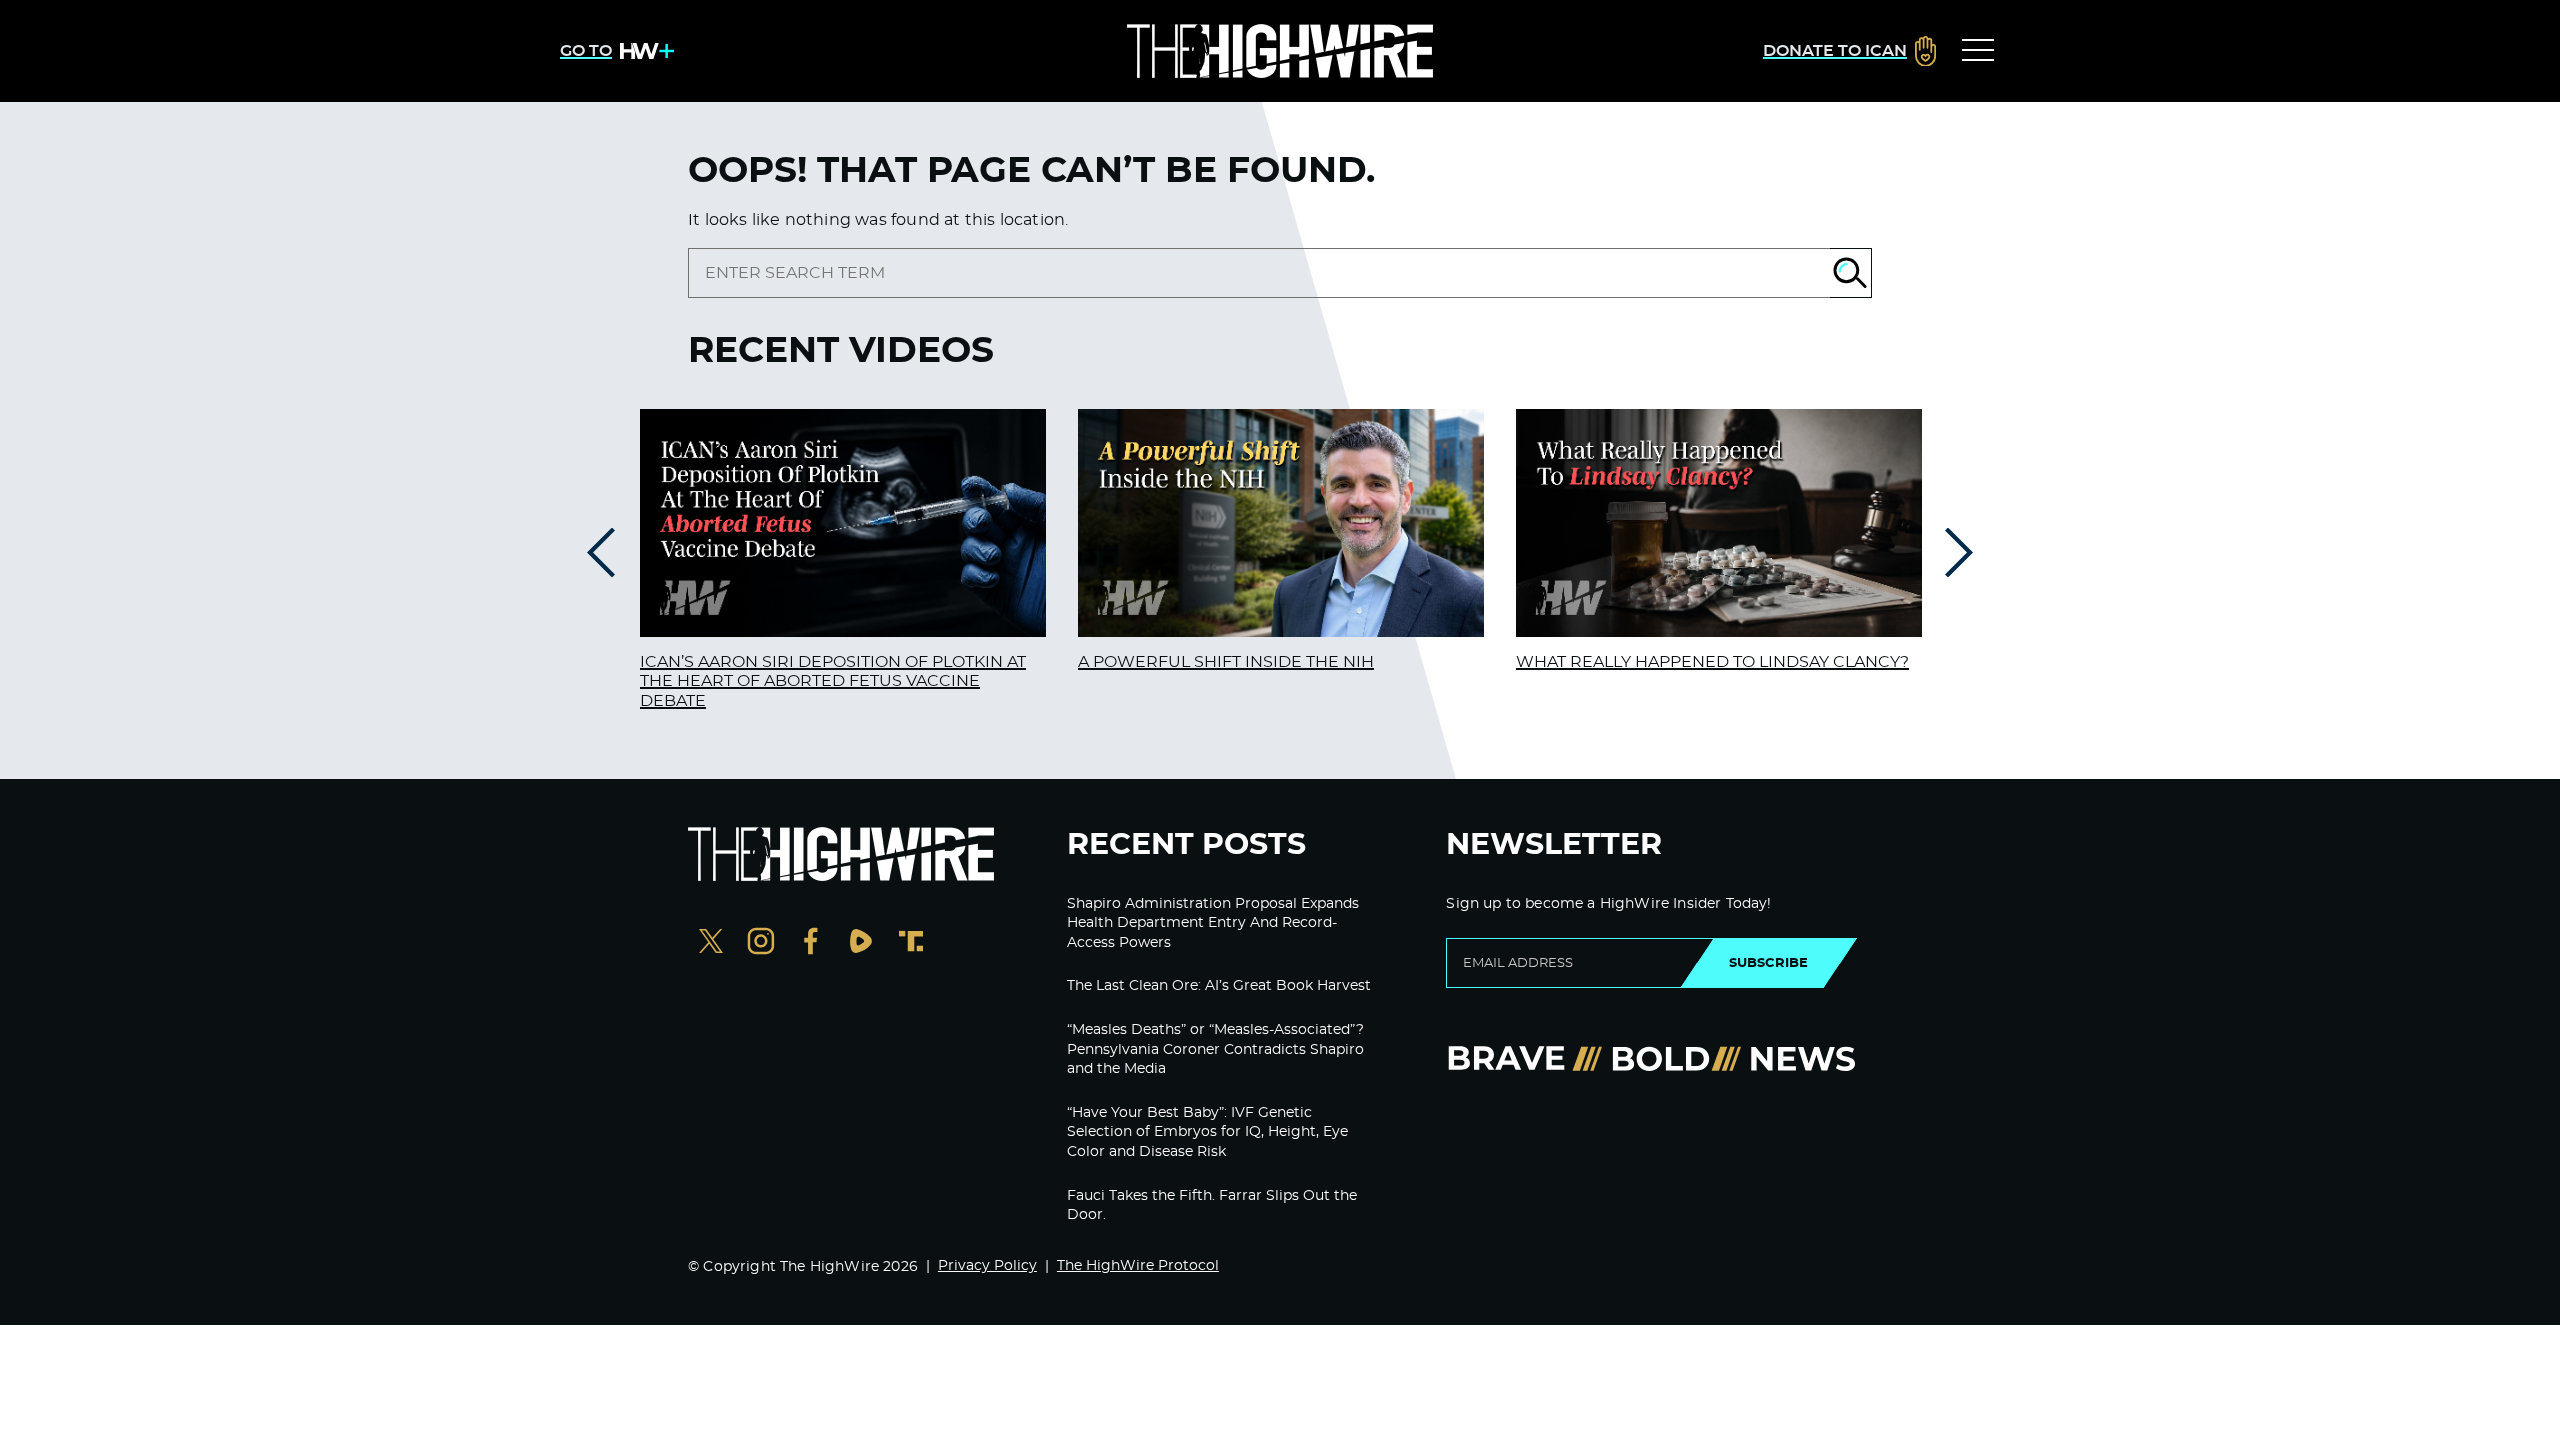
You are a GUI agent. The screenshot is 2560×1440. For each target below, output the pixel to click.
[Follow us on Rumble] (861, 943)
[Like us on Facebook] (811, 943)
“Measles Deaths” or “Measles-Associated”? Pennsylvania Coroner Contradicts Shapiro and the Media (1215, 1049)
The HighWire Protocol (1138, 1266)
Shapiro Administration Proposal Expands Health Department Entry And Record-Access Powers (1213, 923)
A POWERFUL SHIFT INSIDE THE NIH (1226, 662)
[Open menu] (1978, 51)
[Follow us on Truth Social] (911, 943)
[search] (1259, 273)
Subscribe (1768, 963)
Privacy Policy (987, 1266)
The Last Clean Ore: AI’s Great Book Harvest (1219, 986)
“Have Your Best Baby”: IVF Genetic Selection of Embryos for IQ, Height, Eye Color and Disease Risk (1207, 1132)
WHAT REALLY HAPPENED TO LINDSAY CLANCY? (1712, 662)
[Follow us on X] (711, 943)
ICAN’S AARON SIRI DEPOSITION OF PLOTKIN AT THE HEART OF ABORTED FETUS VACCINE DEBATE (833, 681)
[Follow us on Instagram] (761, 943)
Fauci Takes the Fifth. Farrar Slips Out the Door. (1212, 1206)
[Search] (1851, 273)
